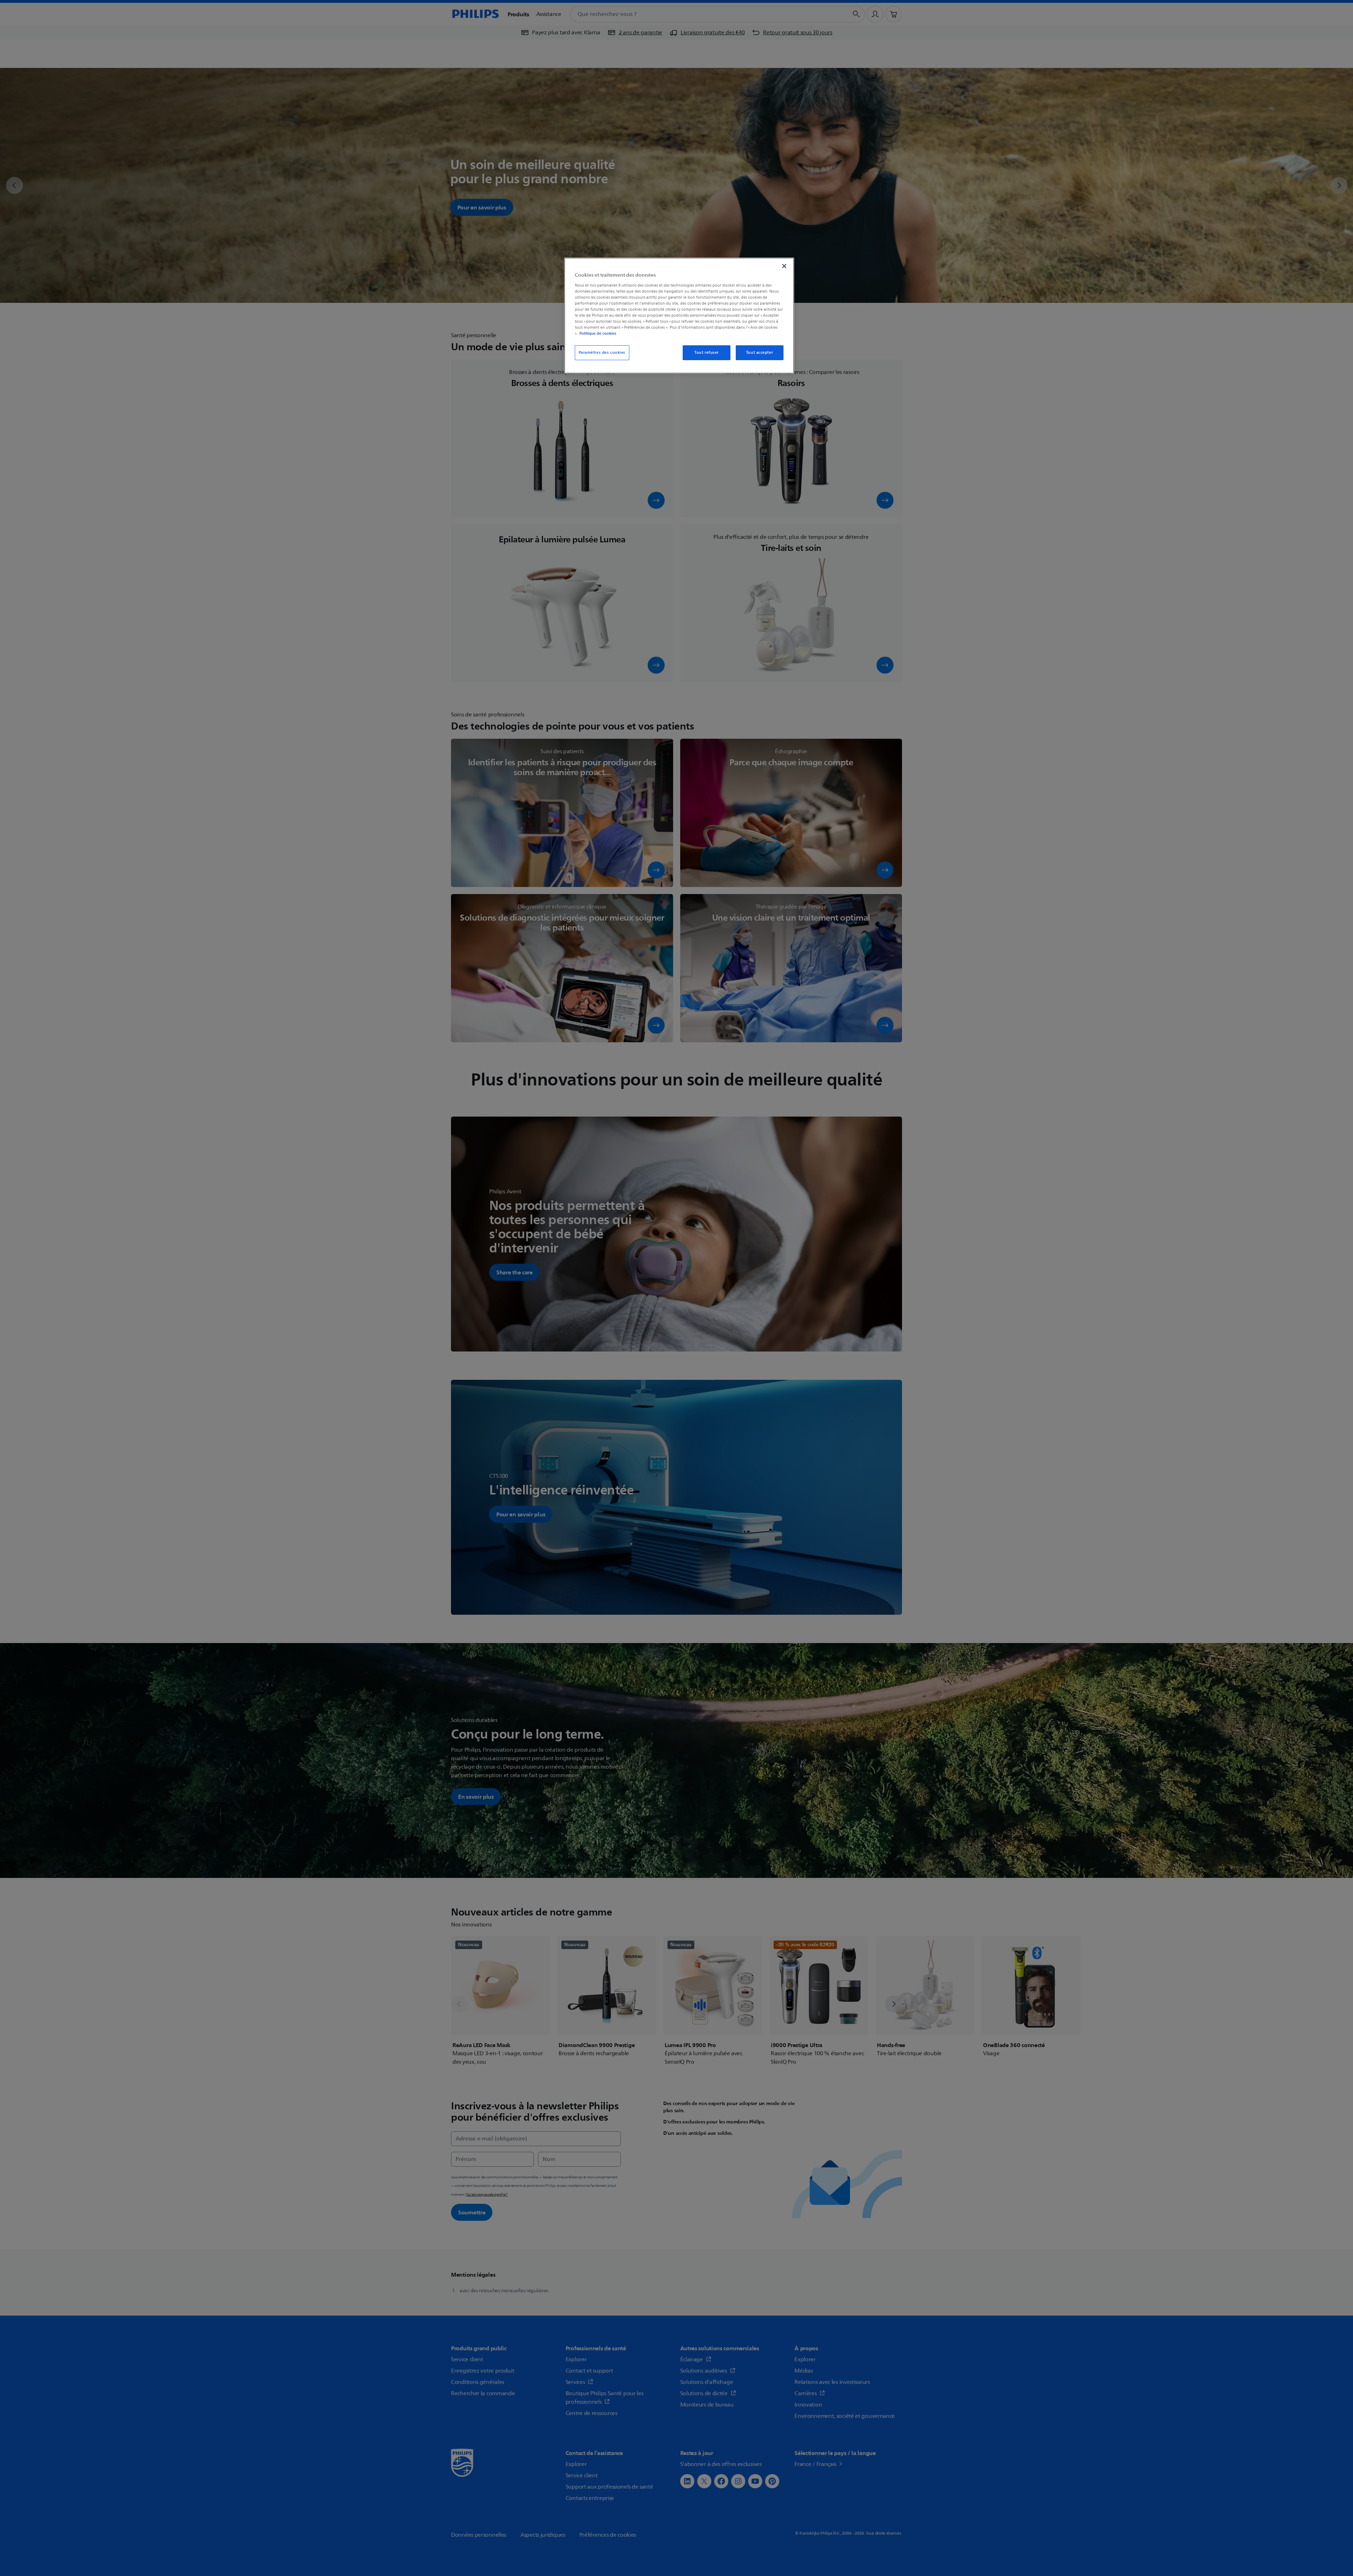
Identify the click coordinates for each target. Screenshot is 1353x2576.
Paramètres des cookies (602, 353)
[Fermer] (784, 266)
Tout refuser (707, 353)
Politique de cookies (598, 333)
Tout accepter (759, 353)
